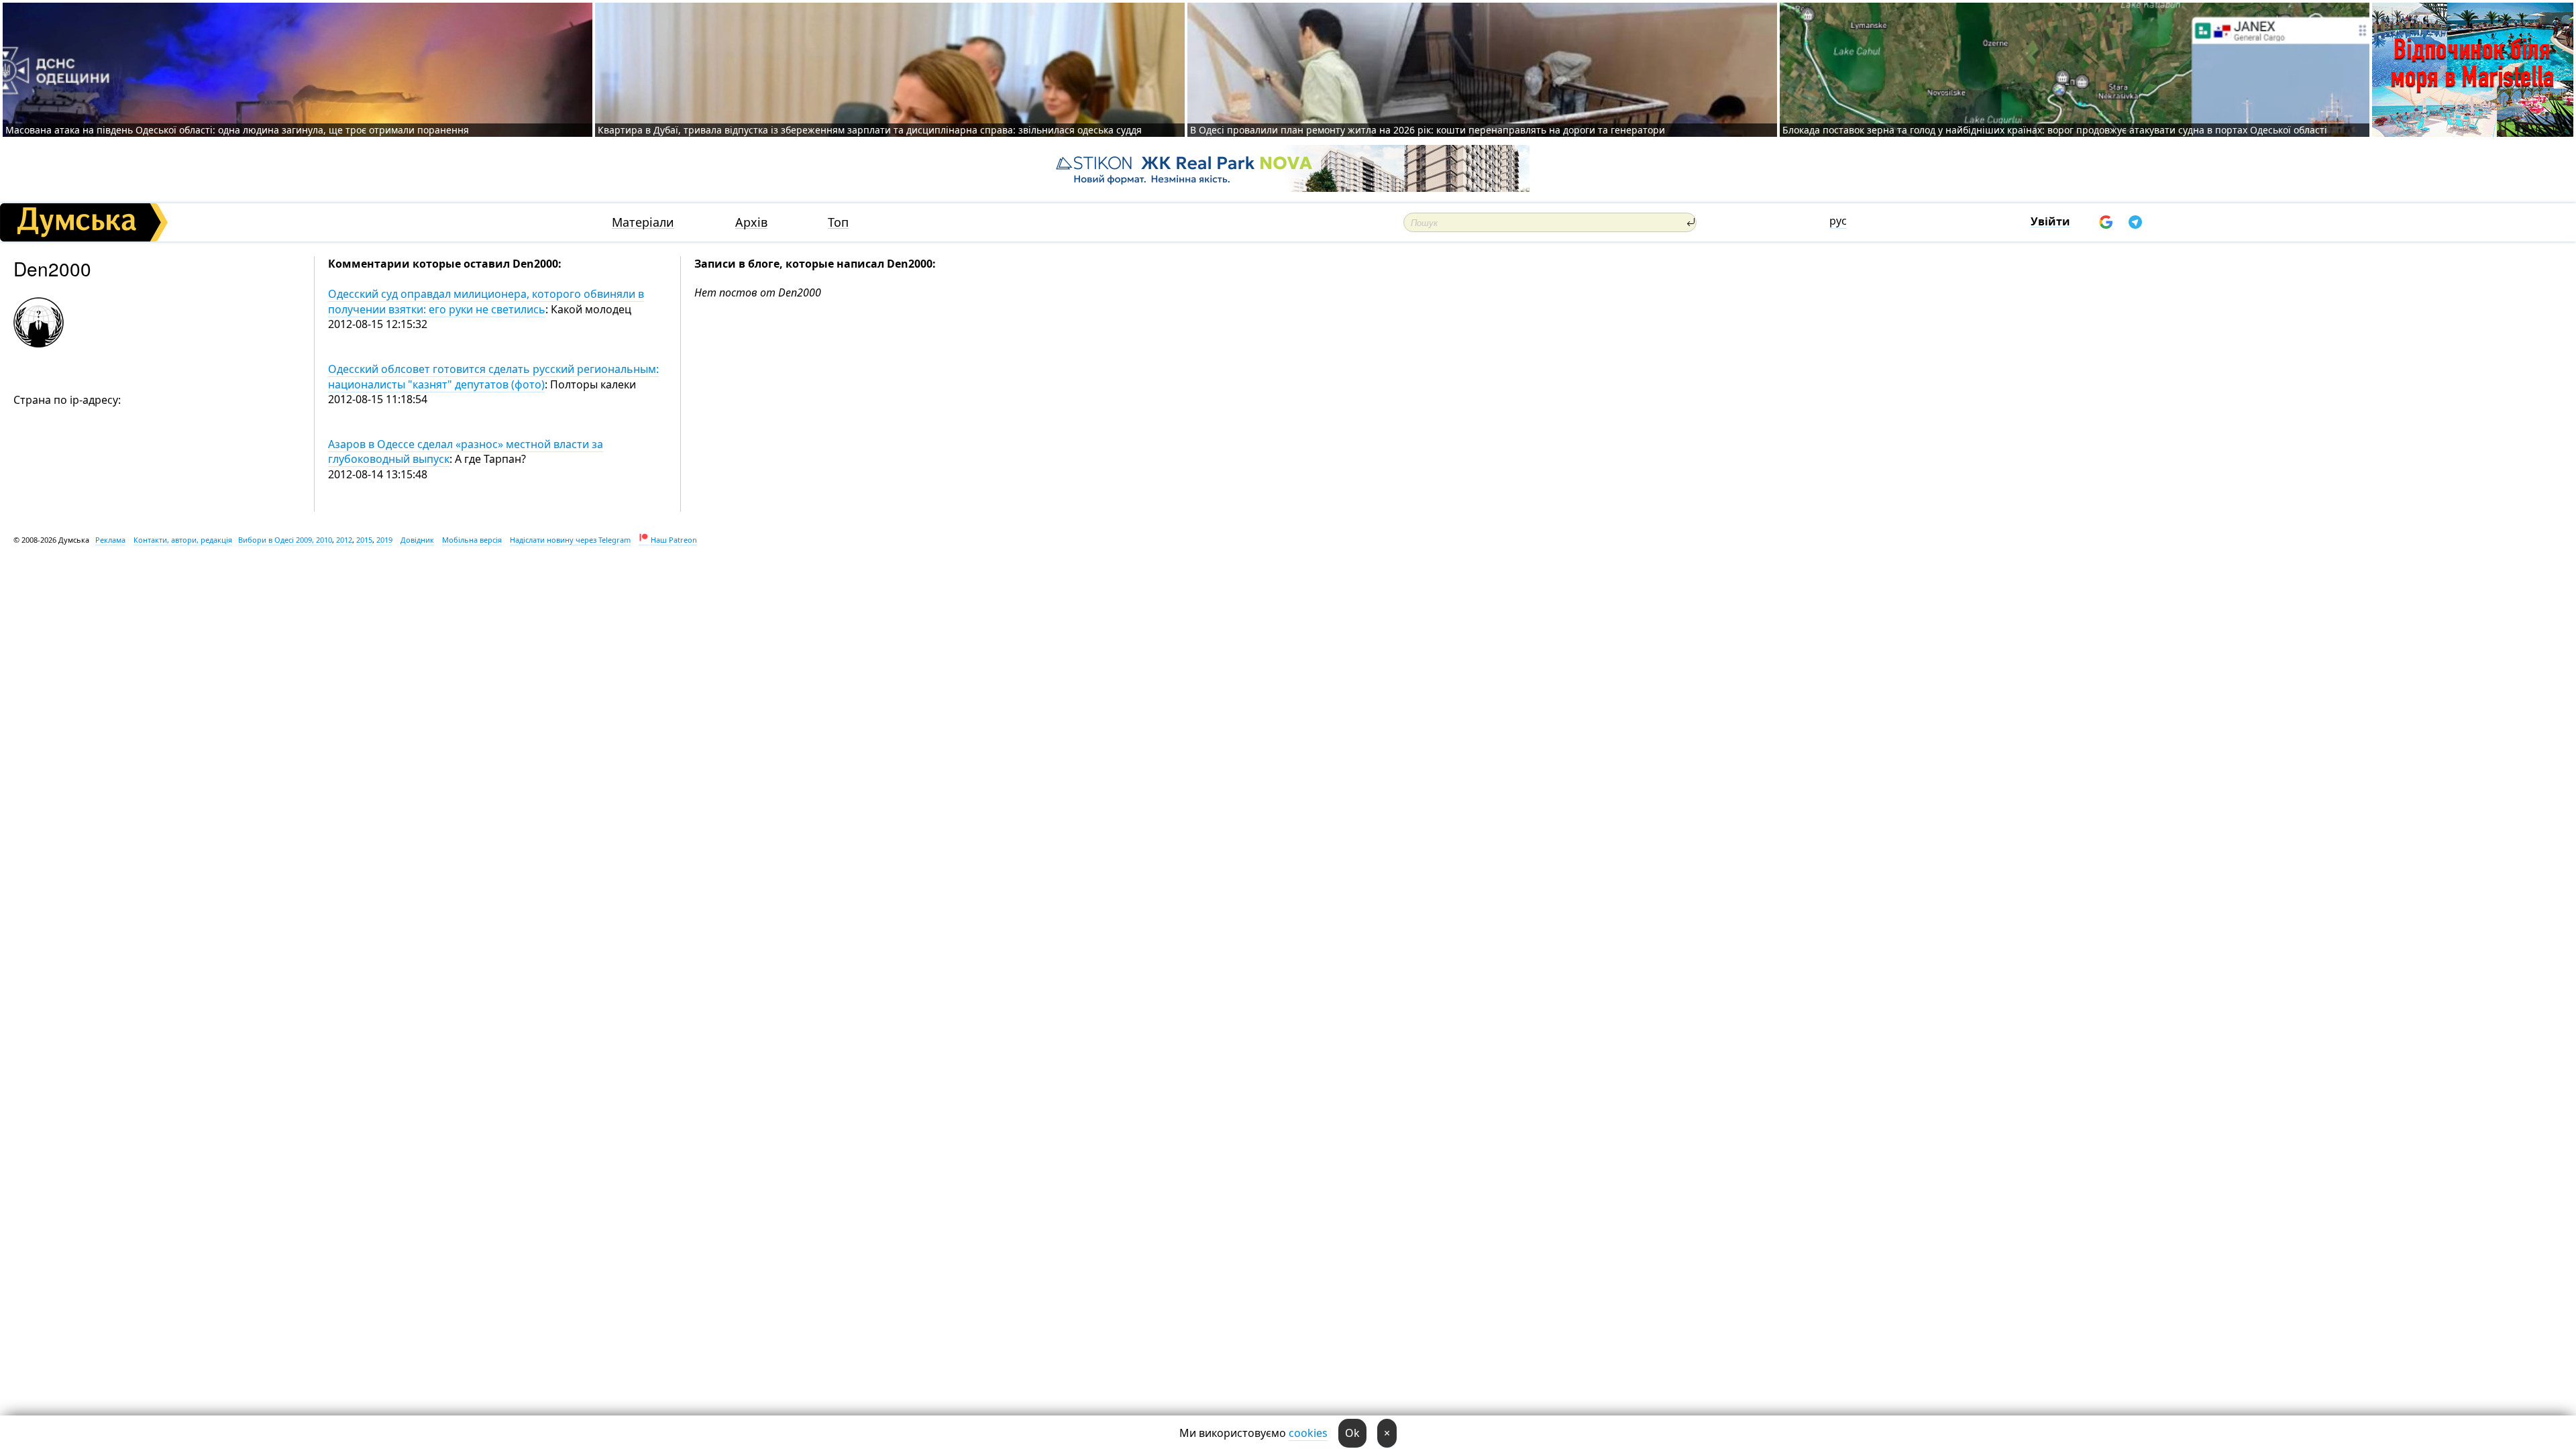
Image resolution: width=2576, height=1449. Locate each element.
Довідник (417, 540)
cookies (1308, 1433)
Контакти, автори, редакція (183, 540)
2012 (344, 540)
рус (1838, 221)
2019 (384, 540)
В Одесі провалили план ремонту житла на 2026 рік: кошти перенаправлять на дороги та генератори (1428, 130)
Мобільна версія (472, 540)
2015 (364, 540)
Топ (838, 222)
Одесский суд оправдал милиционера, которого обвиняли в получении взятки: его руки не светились (486, 301)
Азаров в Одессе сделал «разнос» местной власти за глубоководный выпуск (466, 451)
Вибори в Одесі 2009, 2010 (285, 540)
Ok (1352, 1433)
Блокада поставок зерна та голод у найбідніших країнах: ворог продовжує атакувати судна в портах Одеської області (2055, 130)
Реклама (110, 540)
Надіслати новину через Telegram (570, 540)
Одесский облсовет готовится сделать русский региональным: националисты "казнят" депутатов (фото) (493, 376)
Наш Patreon (674, 540)
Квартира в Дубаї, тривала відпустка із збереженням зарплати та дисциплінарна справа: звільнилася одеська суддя (870, 130)
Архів (751, 222)
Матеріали (643, 222)
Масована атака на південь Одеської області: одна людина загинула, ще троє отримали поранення (237, 130)
